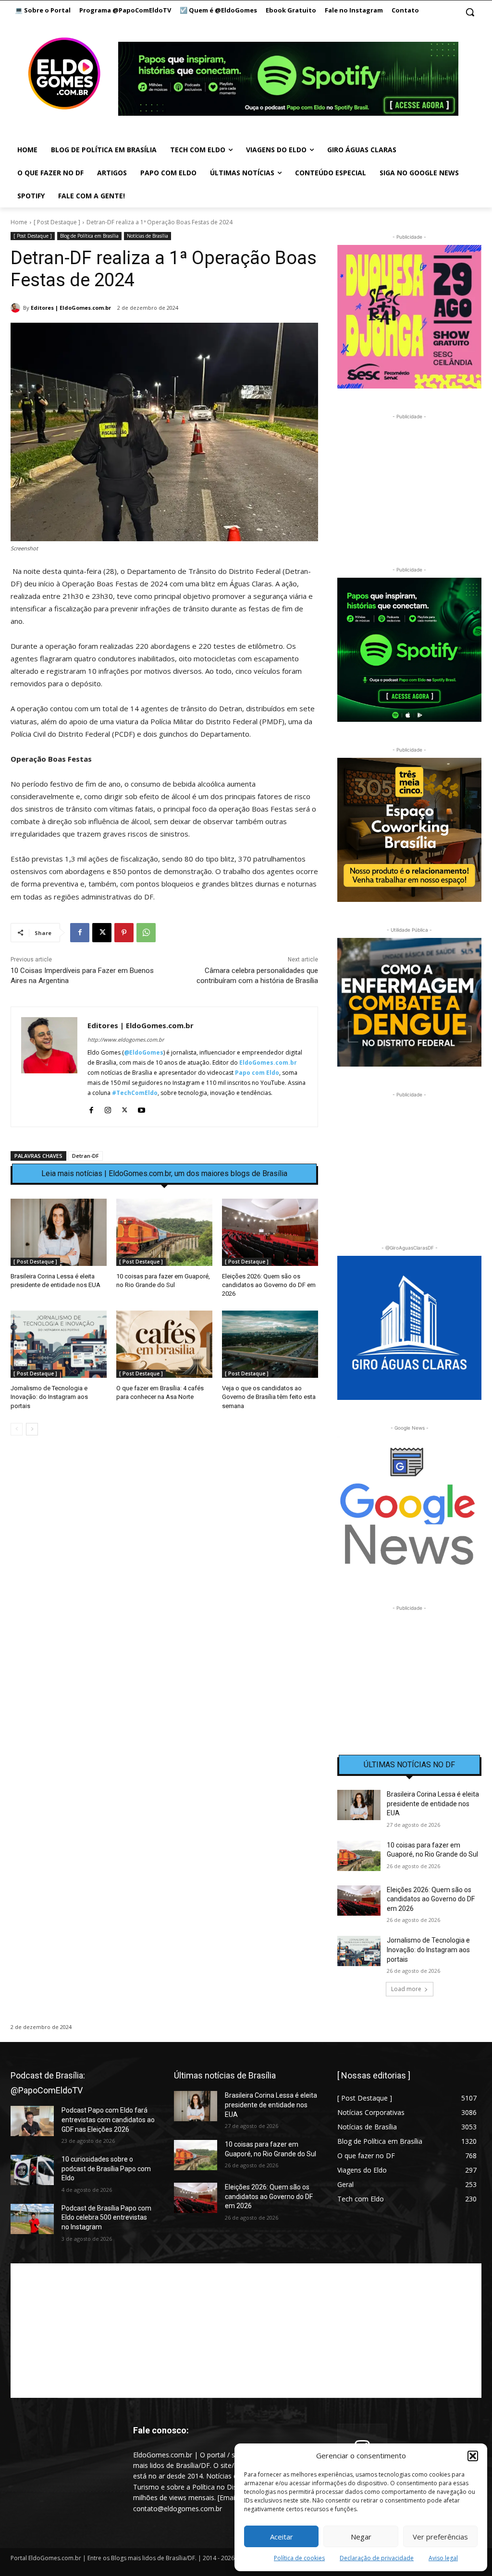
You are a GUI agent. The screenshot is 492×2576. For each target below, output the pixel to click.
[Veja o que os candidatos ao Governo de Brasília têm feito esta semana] (270, 1344)
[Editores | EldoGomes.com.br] (17, 308)
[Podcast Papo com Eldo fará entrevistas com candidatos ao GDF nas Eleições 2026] (32, 2121)
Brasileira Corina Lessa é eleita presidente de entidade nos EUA (433, 1804)
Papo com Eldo (257, 1073)
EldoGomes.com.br (268, 1063)
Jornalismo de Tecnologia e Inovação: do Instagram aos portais (49, 1397)
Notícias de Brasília (148, 236)
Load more (406, 1989)
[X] (102, 933)
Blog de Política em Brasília (89, 236)
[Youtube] (141, 1108)
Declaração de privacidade (377, 2558)
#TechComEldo (135, 1093)
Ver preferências (440, 2537)
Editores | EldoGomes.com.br (71, 308)
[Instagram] (108, 1108)
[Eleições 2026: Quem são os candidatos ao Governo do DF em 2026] (270, 1232)
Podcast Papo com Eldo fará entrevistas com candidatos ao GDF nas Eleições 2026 (108, 2120)
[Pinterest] (124, 933)
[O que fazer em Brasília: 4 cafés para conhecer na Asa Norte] (164, 1344)
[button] (473, 2456)
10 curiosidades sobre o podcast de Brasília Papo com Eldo (106, 2169)
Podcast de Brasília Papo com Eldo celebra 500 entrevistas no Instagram (106, 2218)
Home (19, 222)
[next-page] (32, 1429)
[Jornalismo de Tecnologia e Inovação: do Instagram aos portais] (59, 1344)
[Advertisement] (164, 1526)
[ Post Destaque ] (57, 222)
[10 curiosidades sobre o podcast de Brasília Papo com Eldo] (32, 2170)
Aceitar (282, 2537)
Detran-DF (86, 1156)
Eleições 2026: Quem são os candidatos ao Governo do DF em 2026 (269, 1285)
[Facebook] (80, 933)
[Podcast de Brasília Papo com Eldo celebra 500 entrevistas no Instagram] (32, 2219)
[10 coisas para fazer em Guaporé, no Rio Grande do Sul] (164, 1232)
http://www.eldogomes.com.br (126, 1039)
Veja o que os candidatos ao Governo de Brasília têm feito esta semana (269, 1397)
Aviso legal (443, 2558)
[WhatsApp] (146, 933)
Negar (361, 2537)
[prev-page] (17, 1429)
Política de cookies (299, 2558)
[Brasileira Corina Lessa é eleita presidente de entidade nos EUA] (59, 1232)
